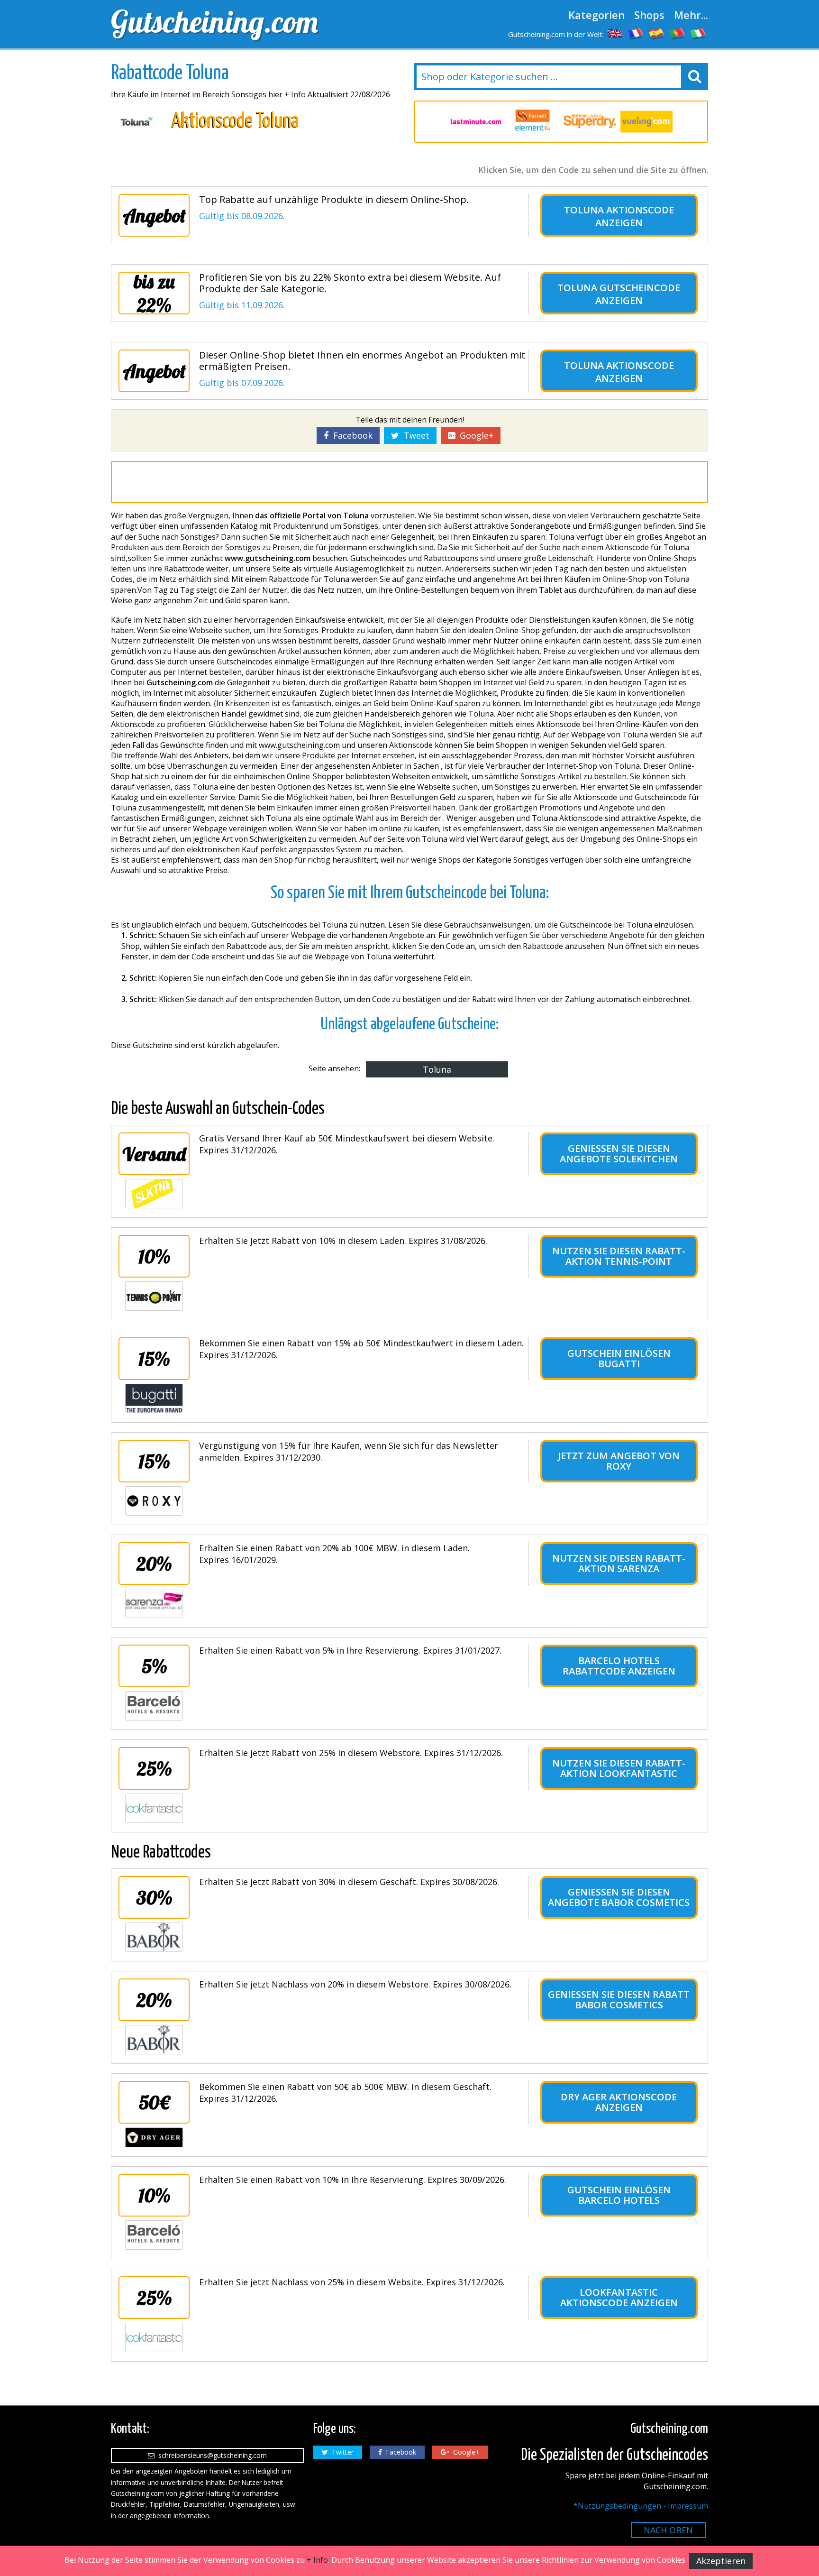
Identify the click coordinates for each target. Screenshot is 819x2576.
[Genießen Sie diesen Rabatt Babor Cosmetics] (154, 2040)
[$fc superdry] (590, 122)
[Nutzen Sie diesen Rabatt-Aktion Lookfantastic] (154, 1808)
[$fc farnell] (533, 122)
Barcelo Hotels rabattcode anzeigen (619, 1666)
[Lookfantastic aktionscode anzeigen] (154, 2337)
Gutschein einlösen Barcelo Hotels (619, 2195)
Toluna (437, 1069)
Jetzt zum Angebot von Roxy (619, 1461)
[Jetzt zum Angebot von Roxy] (154, 1501)
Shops (649, 15)
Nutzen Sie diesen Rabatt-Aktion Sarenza (619, 1563)
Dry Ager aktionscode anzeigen (619, 2102)
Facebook (350, 435)
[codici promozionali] (699, 33)
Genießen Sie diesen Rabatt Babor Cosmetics (619, 2000)
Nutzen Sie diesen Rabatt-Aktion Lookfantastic (619, 1768)
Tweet (414, 435)
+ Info (295, 94)
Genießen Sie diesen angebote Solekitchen (619, 1154)
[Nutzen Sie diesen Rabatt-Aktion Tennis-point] (154, 1296)
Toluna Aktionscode (619, 210)
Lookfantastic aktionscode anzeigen (619, 2297)
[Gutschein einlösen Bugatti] (154, 1398)
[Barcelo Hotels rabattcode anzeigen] (154, 1706)
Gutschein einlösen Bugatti (619, 1358)
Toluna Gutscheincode (619, 288)
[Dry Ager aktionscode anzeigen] (154, 2137)
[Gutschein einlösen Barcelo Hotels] (154, 2235)
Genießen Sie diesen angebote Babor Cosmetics (619, 1897)
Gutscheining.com (214, 21)
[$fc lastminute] (476, 122)
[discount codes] (615, 33)
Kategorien (596, 15)
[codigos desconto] (678, 33)
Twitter (341, 2452)
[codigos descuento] (657, 33)
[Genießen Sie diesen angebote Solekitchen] (154, 1194)
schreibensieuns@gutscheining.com (211, 2455)
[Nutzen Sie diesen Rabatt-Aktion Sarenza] (154, 1603)
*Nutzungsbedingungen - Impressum (641, 2506)
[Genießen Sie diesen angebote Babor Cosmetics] (154, 1937)
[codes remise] (636, 33)
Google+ (474, 435)
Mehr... (691, 15)
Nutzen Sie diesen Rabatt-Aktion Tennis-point (619, 1256)
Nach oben (668, 2530)
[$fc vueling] (646, 122)
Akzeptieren (721, 2561)
